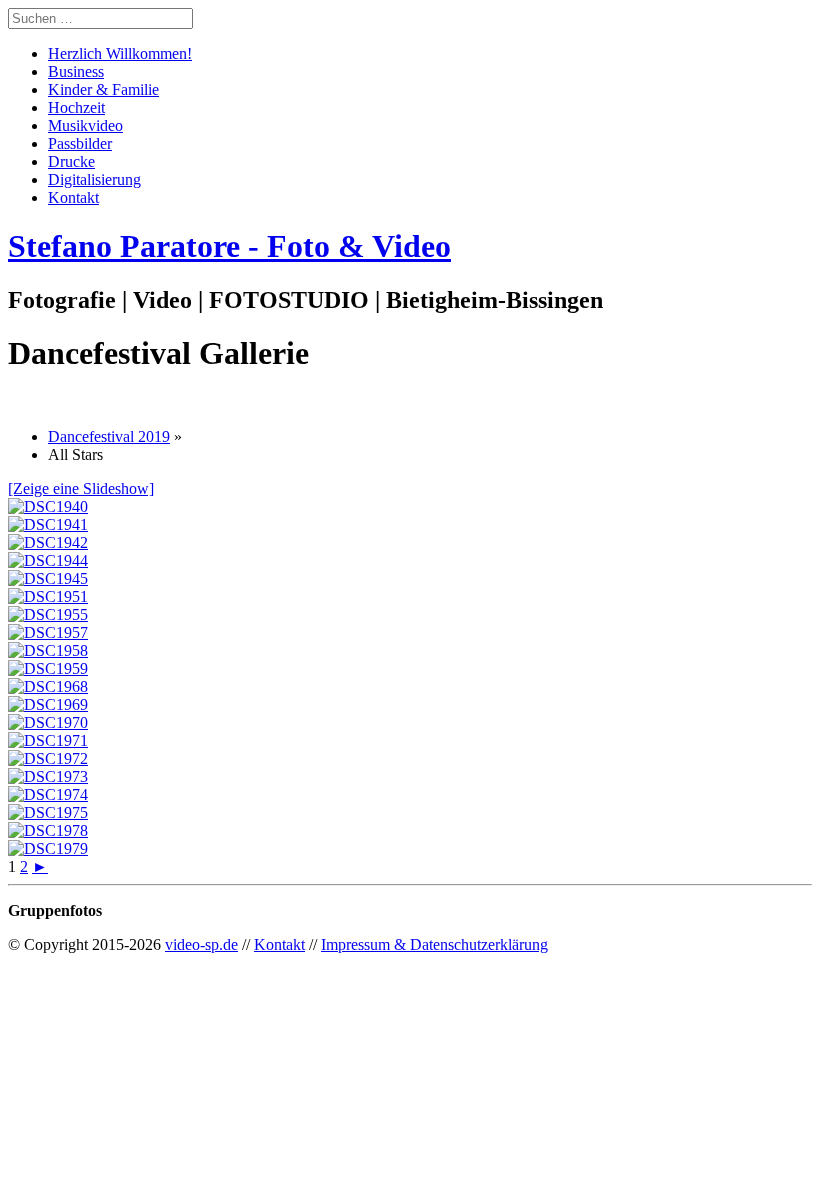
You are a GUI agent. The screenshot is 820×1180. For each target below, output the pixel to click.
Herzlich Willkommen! (120, 53)
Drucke (71, 161)
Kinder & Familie (103, 89)
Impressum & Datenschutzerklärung (434, 944)
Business (76, 71)
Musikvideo (85, 125)
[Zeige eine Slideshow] (81, 488)
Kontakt (73, 197)
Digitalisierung (94, 179)
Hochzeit (76, 107)
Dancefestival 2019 (109, 436)
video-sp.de (201, 944)
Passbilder (80, 143)
